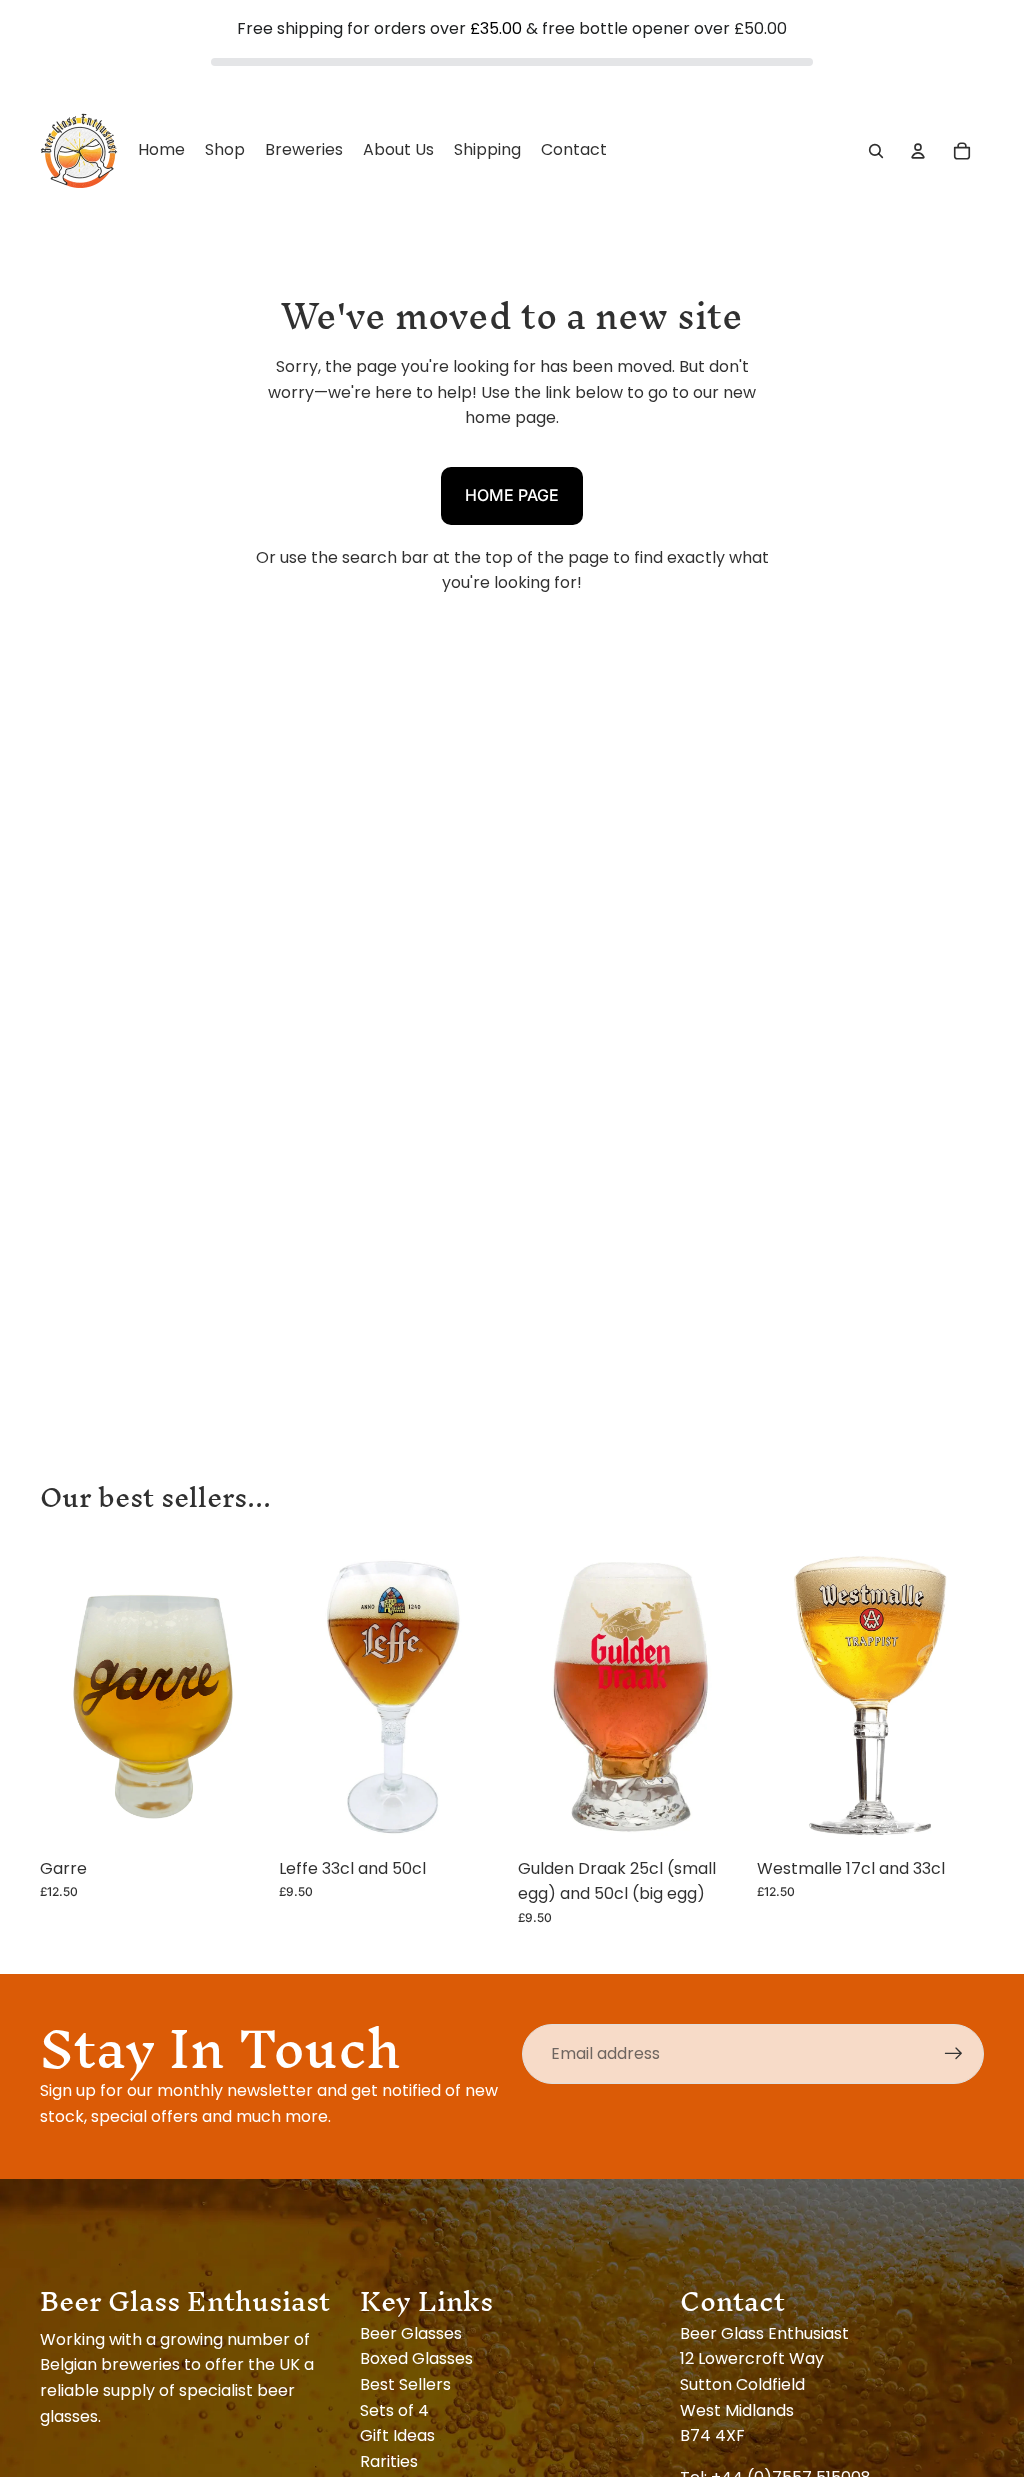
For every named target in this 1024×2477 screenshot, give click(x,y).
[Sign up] (954, 2054)
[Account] (918, 150)
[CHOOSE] (475, 1817)
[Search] (876, 150)
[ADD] (236, 1817)
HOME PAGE (512, 495)
